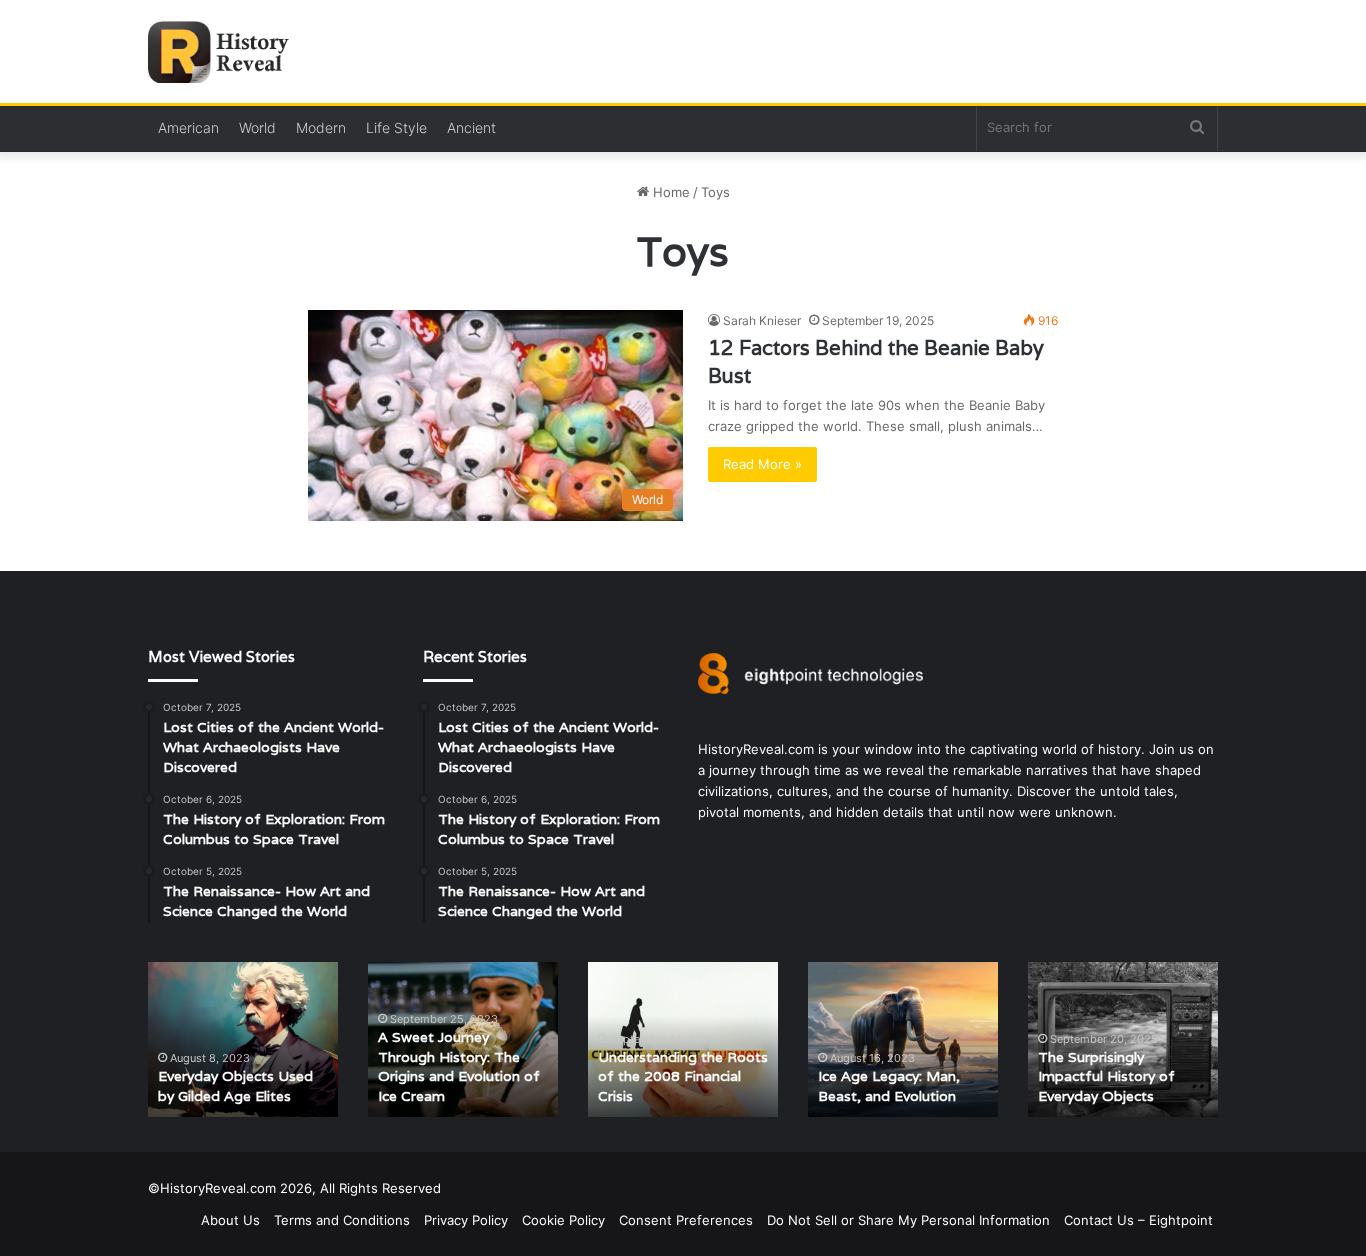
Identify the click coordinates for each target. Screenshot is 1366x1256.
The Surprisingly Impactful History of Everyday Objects (1106, 1076)
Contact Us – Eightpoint (1138, 1220)
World (257, 127)
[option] (243, 1039)
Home (669, 192)
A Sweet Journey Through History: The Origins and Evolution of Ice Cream (459, 1066)
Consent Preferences (686, 1220)
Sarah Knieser (762, 320)
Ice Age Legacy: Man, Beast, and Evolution (889, 1086)
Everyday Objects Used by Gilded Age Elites (235, 1086)
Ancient (471, 127)
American (188, 127)
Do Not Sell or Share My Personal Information (908, 1220)
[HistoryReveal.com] (225, 52)
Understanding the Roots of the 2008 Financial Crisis (683, 1076)
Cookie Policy (563, 1220)
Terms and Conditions (342, 1220)
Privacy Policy (466, 1220)
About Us (230, 1220)
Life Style (396, 127)
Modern (321, 127)
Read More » (762, 464)
